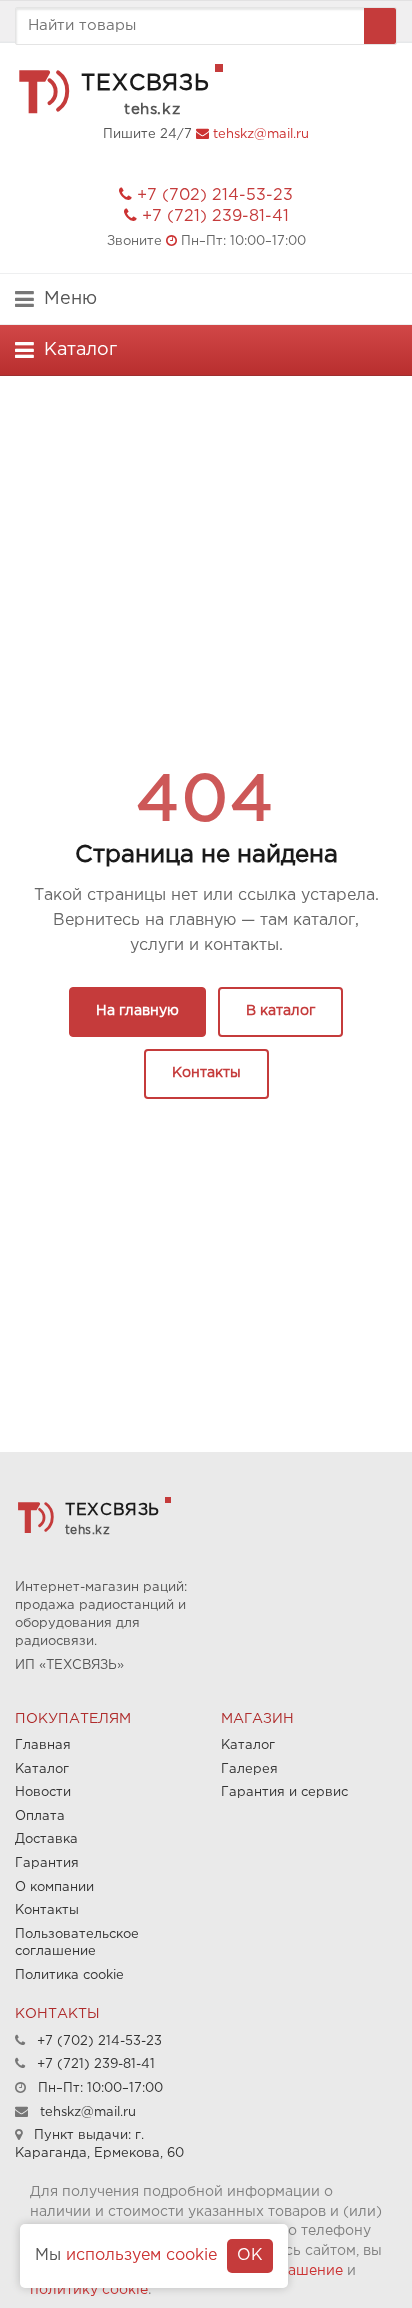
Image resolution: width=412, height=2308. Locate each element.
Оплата (40, 1816)
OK (250, 2255)
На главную (137, 1011)
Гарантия (47, 1863)
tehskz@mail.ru (261, 134)
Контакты (206, 1073)
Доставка (46, 1839)
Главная (43, 1745)
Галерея (249, 1769)
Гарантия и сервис (284, 1792)
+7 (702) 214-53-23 (215, 195)
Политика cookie (69, 1975)
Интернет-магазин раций (99, 1587)
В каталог (280, 1011)
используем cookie (141, 2255)
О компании (54, 1887)
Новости (43, 1792)
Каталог (42, 1769)
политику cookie (89, 2290)
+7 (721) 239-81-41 (215, 216)
